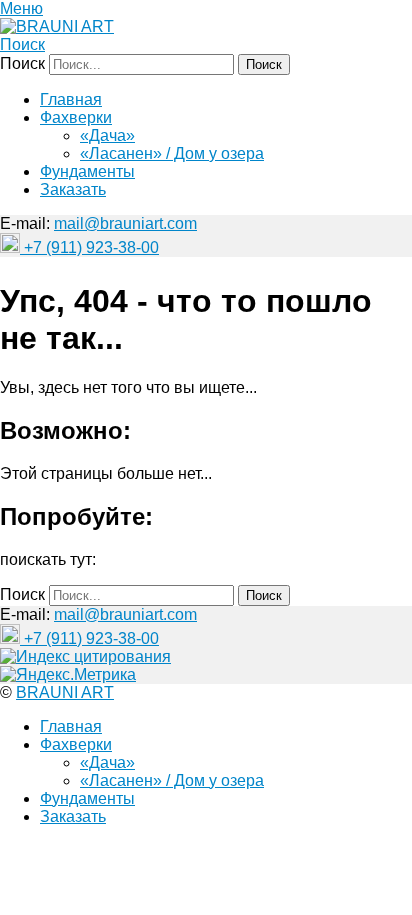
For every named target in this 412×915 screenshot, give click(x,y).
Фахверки (76, 117)
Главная (71, 99)
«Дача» (107, 135)
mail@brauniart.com (125, 223)
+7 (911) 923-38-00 (89, 247)
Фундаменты (87, 171)
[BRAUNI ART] (57, 26)
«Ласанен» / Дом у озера (172, 153)
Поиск (22, 44)
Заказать (73, 189)
